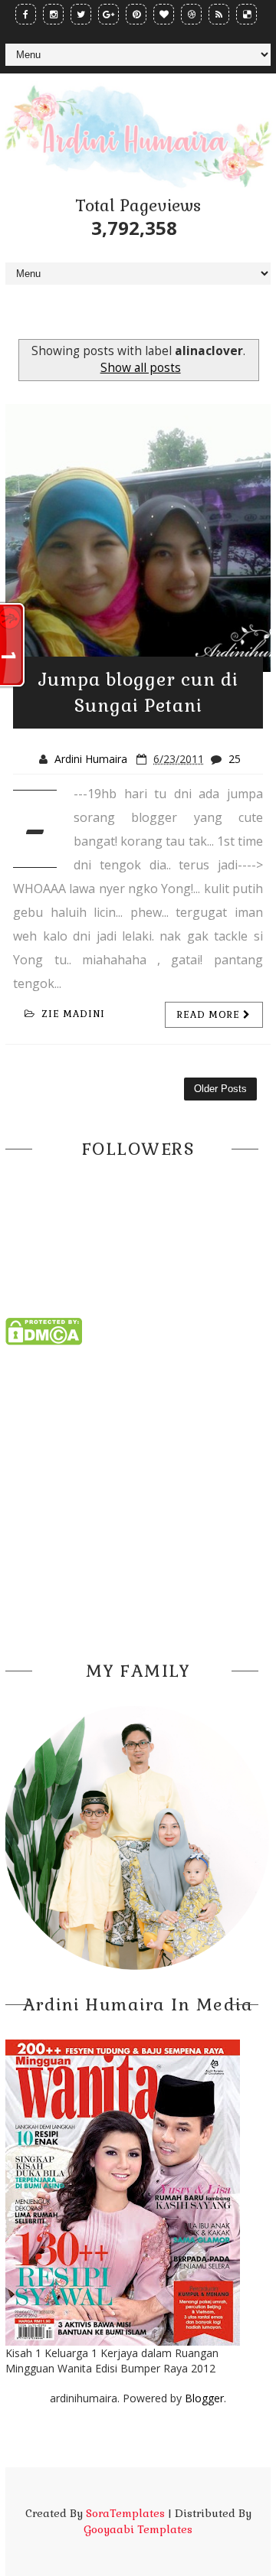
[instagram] (53, 14)
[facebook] (26, 14)
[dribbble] (191, 14)
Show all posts (140, 368)
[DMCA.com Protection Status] (44, 1330)
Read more (210, 1015)
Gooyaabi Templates (138, 2529)
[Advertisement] (138, 1498)
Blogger (204, 2398)
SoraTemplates (125, 2513)
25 (235, 759)
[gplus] (108, 14)
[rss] (219, 14)
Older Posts (220, 1089)
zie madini (73, 1014)
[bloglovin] (164, 14)
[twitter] (81, 14)
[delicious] (246, 14)
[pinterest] (136, 14)
